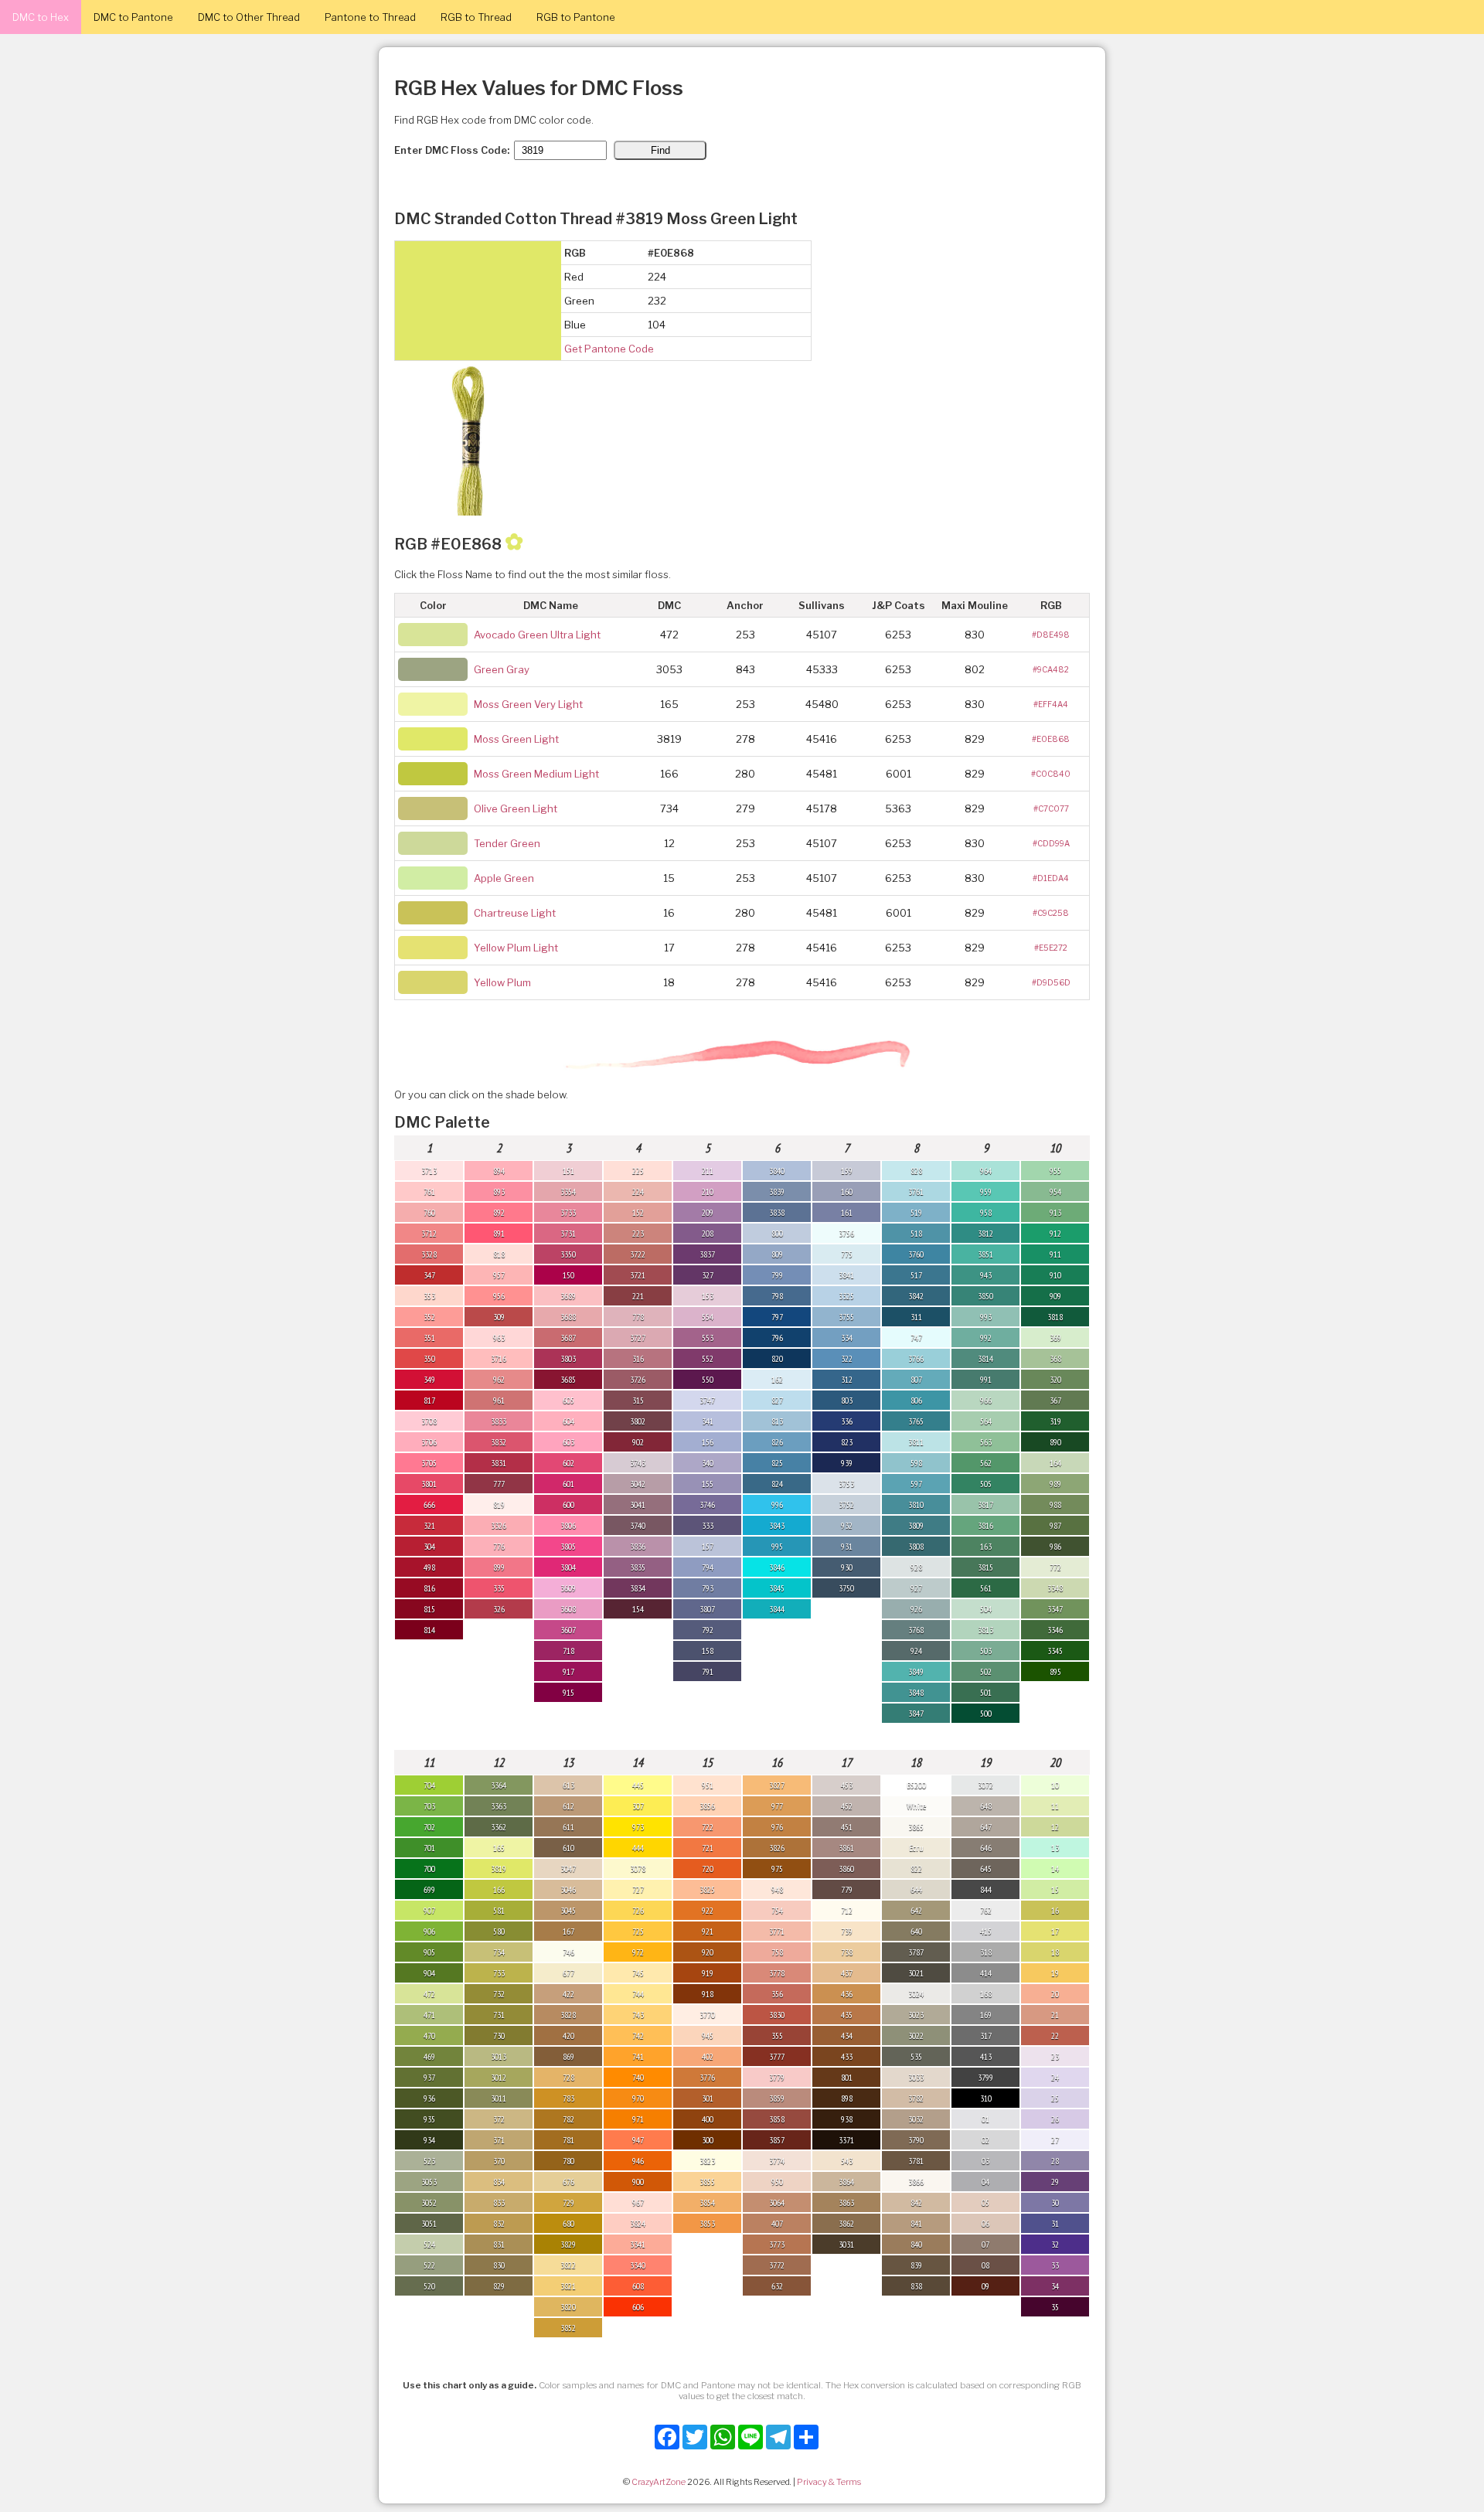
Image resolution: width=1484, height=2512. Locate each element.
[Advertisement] (1407, 2280)
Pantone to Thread (370, 17)
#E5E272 (1051, 948)
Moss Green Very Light (528, 704)
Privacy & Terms (829, 2482)
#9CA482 (1051, 669)
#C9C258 (1051, 913)
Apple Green (504, 878)
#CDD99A (1051, 843)
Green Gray (502, 669)
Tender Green (507, 843)
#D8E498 (1051, 635)
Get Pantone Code (609, 349)
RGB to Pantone (576, 17)
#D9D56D (1051, 982)
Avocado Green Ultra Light (537, 635)
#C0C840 (1051, 774)
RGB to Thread (476, 17)
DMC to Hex (41, 17)
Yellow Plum (502, 982)
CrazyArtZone (659, 2482)
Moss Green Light (516, 739)
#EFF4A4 (1051, 704)
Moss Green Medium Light (536, 774)
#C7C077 (1051, 808)
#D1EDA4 (1051, 878)
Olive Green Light (516, 808)
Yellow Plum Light (516, 948)
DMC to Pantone (133, 17)
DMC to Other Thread (249, 17)
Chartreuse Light (515, 913)
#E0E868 (1051, 739)
